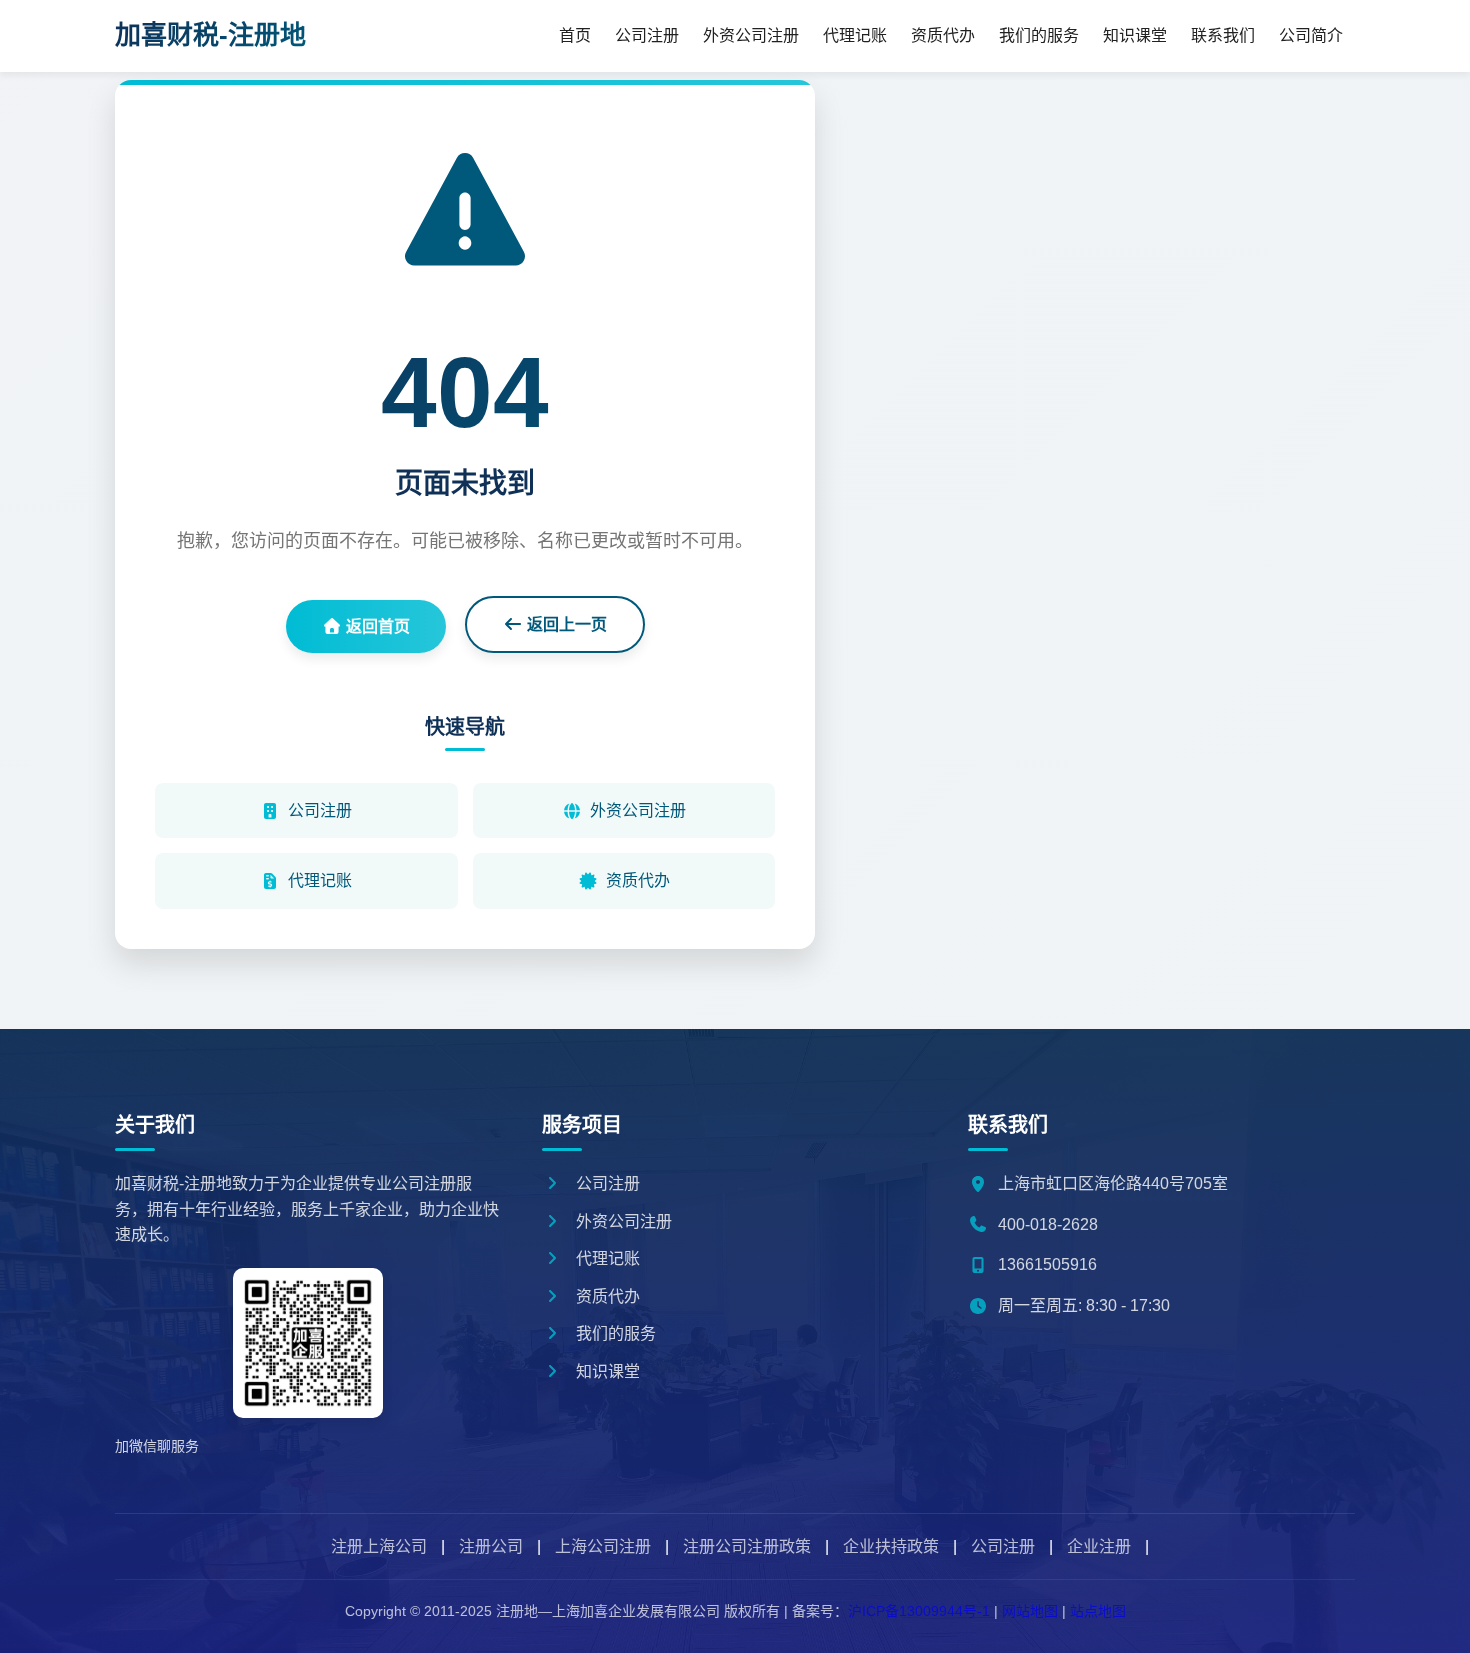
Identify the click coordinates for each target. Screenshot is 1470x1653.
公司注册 (647, 35)
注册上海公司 (379, 1546)
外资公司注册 (751, 35)
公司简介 (1311, 35)
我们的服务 (1039, 35)
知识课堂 (1135, 35)
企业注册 (1099, 1546)
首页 (575, 35)
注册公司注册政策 (747, 1546)
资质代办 (943, 35)
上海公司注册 (603, 1546)
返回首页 (376, 626)
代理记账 (855, 35)
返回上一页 (565, 624)
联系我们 (1223, 35)
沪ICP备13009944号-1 (919, 1611)
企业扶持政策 (891, 1546)
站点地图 (1098, 1611)
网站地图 (1030, 1611)
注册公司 (491, 1546)
